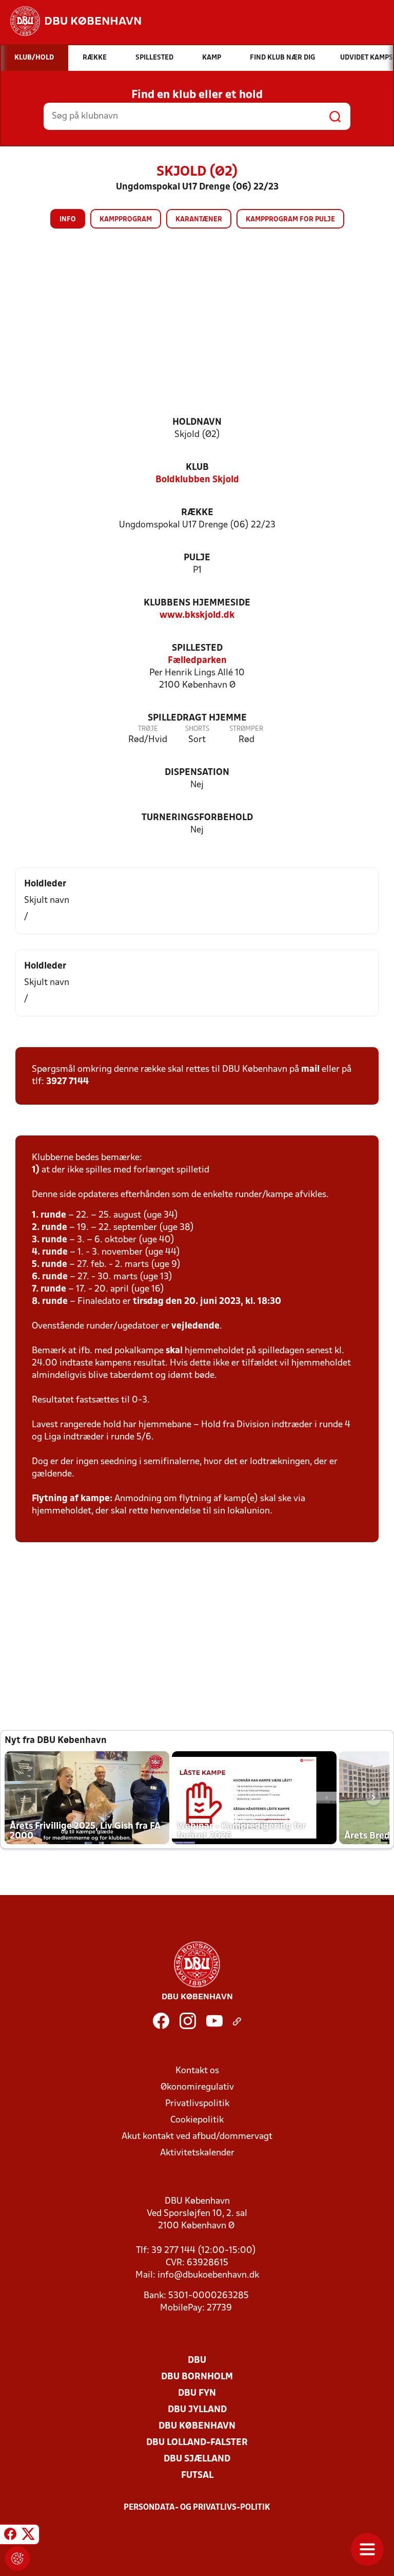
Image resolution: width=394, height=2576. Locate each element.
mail (310, 1069)
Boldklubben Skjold (197, 480)
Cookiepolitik (197, 2120)
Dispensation (197, 773)
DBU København (197, 2426)
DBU (197, 2361)
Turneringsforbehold (197, 818)
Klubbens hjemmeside (197, 603)
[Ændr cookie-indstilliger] (17, 2559)
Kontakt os (197, 2071)
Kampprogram (126, 220)
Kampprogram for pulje (290, 220)
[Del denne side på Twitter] (28, 2536)
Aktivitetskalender (197, 2153)
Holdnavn (197, 422)
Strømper (246, 729)
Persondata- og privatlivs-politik (197, 2508)
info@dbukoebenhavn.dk (208, 2275)
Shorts (197, 729)
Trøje (148, 729)
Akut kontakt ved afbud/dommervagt (197, 2137)
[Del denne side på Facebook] (10, 2536)
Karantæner (199, 220)
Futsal (197, 2476)
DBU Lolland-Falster (197, 2443)
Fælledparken (197, 661)
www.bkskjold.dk (197, 615)
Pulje (197, 558)
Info (68, 220)
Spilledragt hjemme (197, 718)
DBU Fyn (197, 2393)
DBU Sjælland (197, 2459)
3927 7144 (67, 1082)
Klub (197, 468)
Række (197, 513)
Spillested (197, 648)
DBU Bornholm (197, 2377)
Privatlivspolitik (197, 2104)
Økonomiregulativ (197, 2087)
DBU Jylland (197, 2410)
